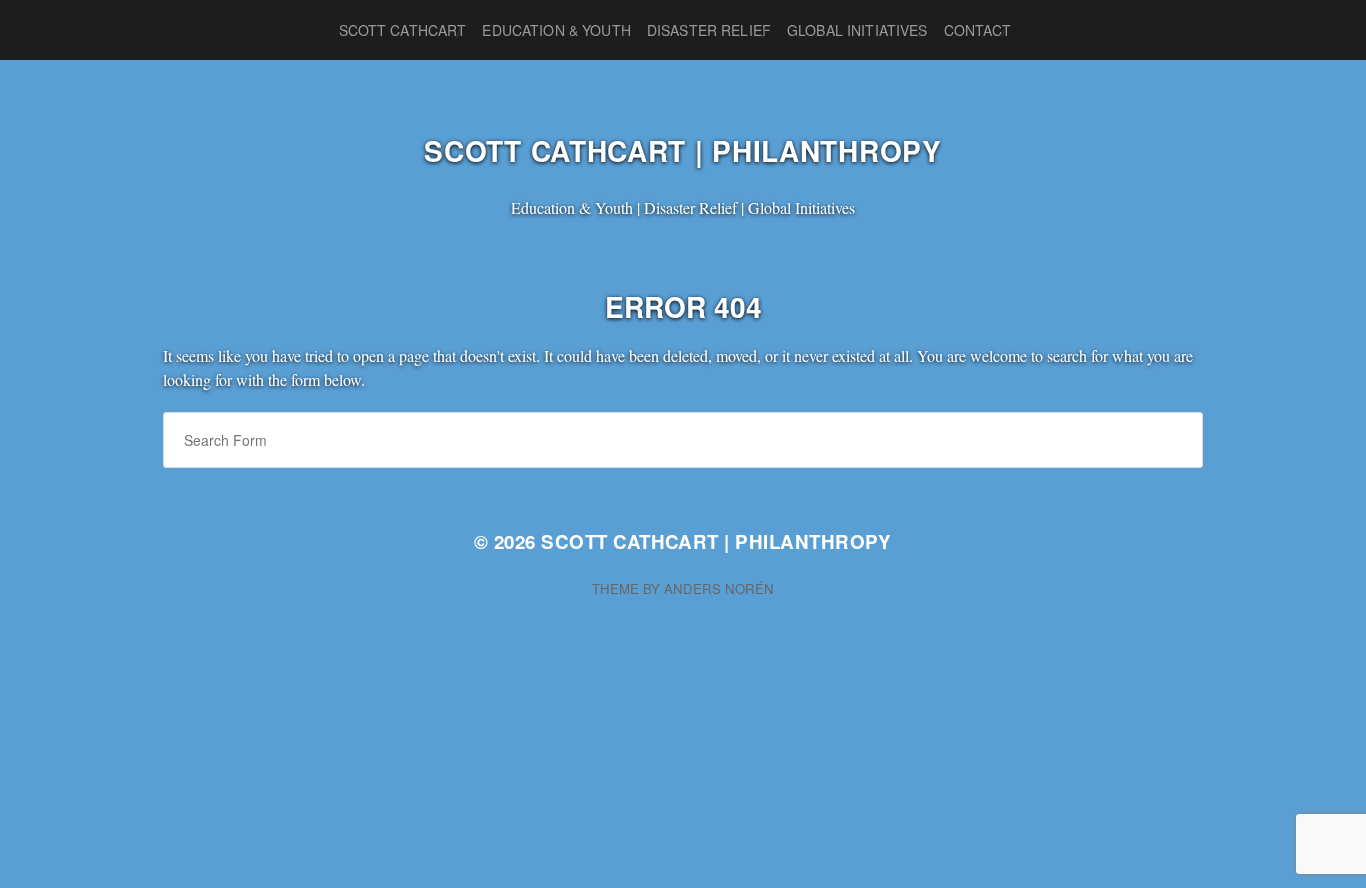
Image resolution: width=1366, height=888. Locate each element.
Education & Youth (556, 30)
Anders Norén (719, 588)
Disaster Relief (709, 30)
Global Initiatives (857, 30)
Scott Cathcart (403, 30)
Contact (978, 30)
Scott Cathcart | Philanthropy (682, 150)
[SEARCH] (1037, 30)
